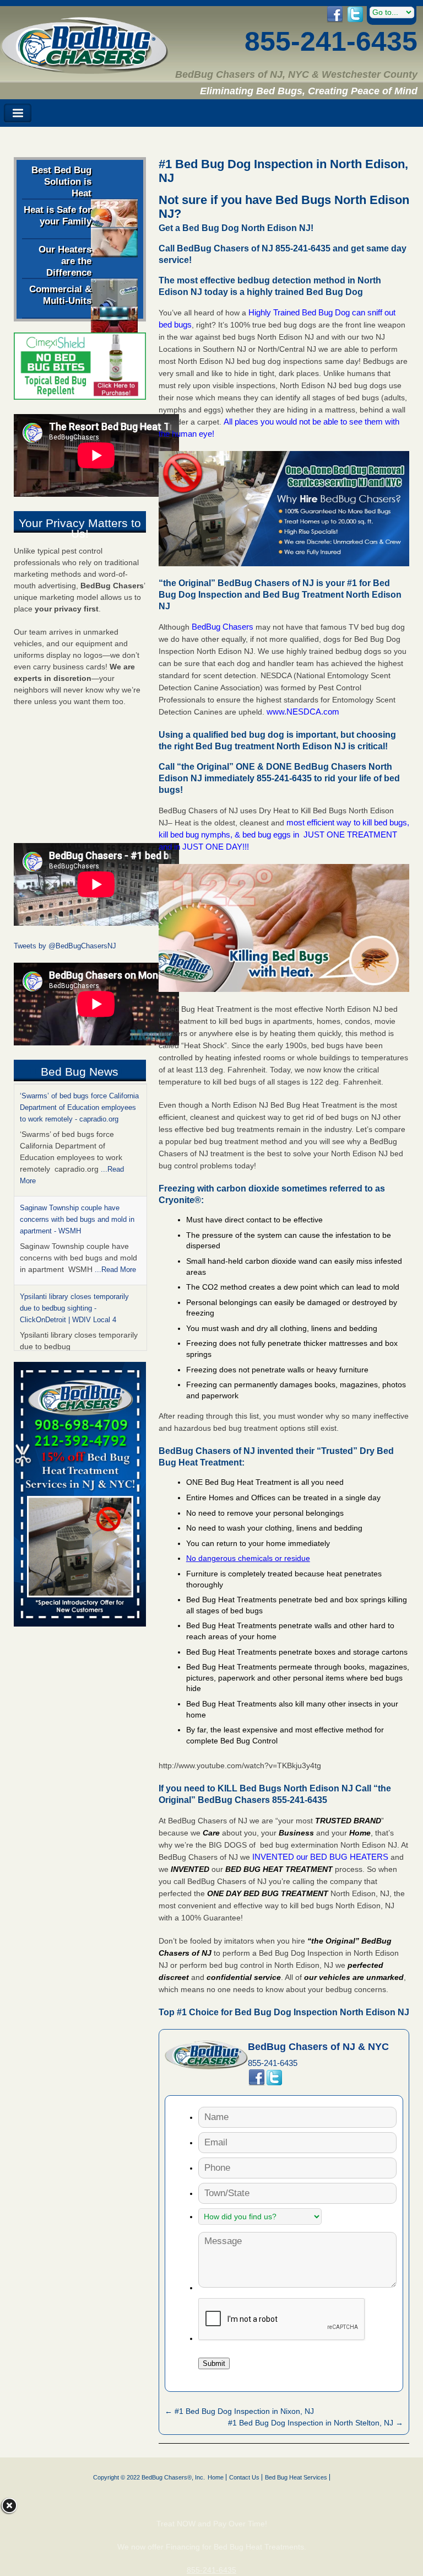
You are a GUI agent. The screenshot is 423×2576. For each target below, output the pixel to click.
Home (216, 2477)
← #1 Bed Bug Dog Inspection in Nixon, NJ (239, 2411)
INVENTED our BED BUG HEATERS (320, 1857)
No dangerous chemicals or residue (248, 1558)
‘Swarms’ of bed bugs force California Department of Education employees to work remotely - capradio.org (79, 1107)
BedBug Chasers (223, 627)
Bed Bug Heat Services (296, 2477)
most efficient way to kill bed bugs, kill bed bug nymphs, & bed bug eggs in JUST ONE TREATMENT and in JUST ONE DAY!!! (284, 834)
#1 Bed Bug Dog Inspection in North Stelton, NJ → (316, 2423)
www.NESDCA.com (303, 712)
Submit (214, 2363)
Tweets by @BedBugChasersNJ (65, 946)
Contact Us (244, 2477)
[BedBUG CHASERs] (85, 70)
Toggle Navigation (18, 113)
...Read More (115, 1269)
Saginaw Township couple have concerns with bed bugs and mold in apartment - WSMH (77, 1219)
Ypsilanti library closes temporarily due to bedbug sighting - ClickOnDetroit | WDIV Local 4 (74, 1308)
